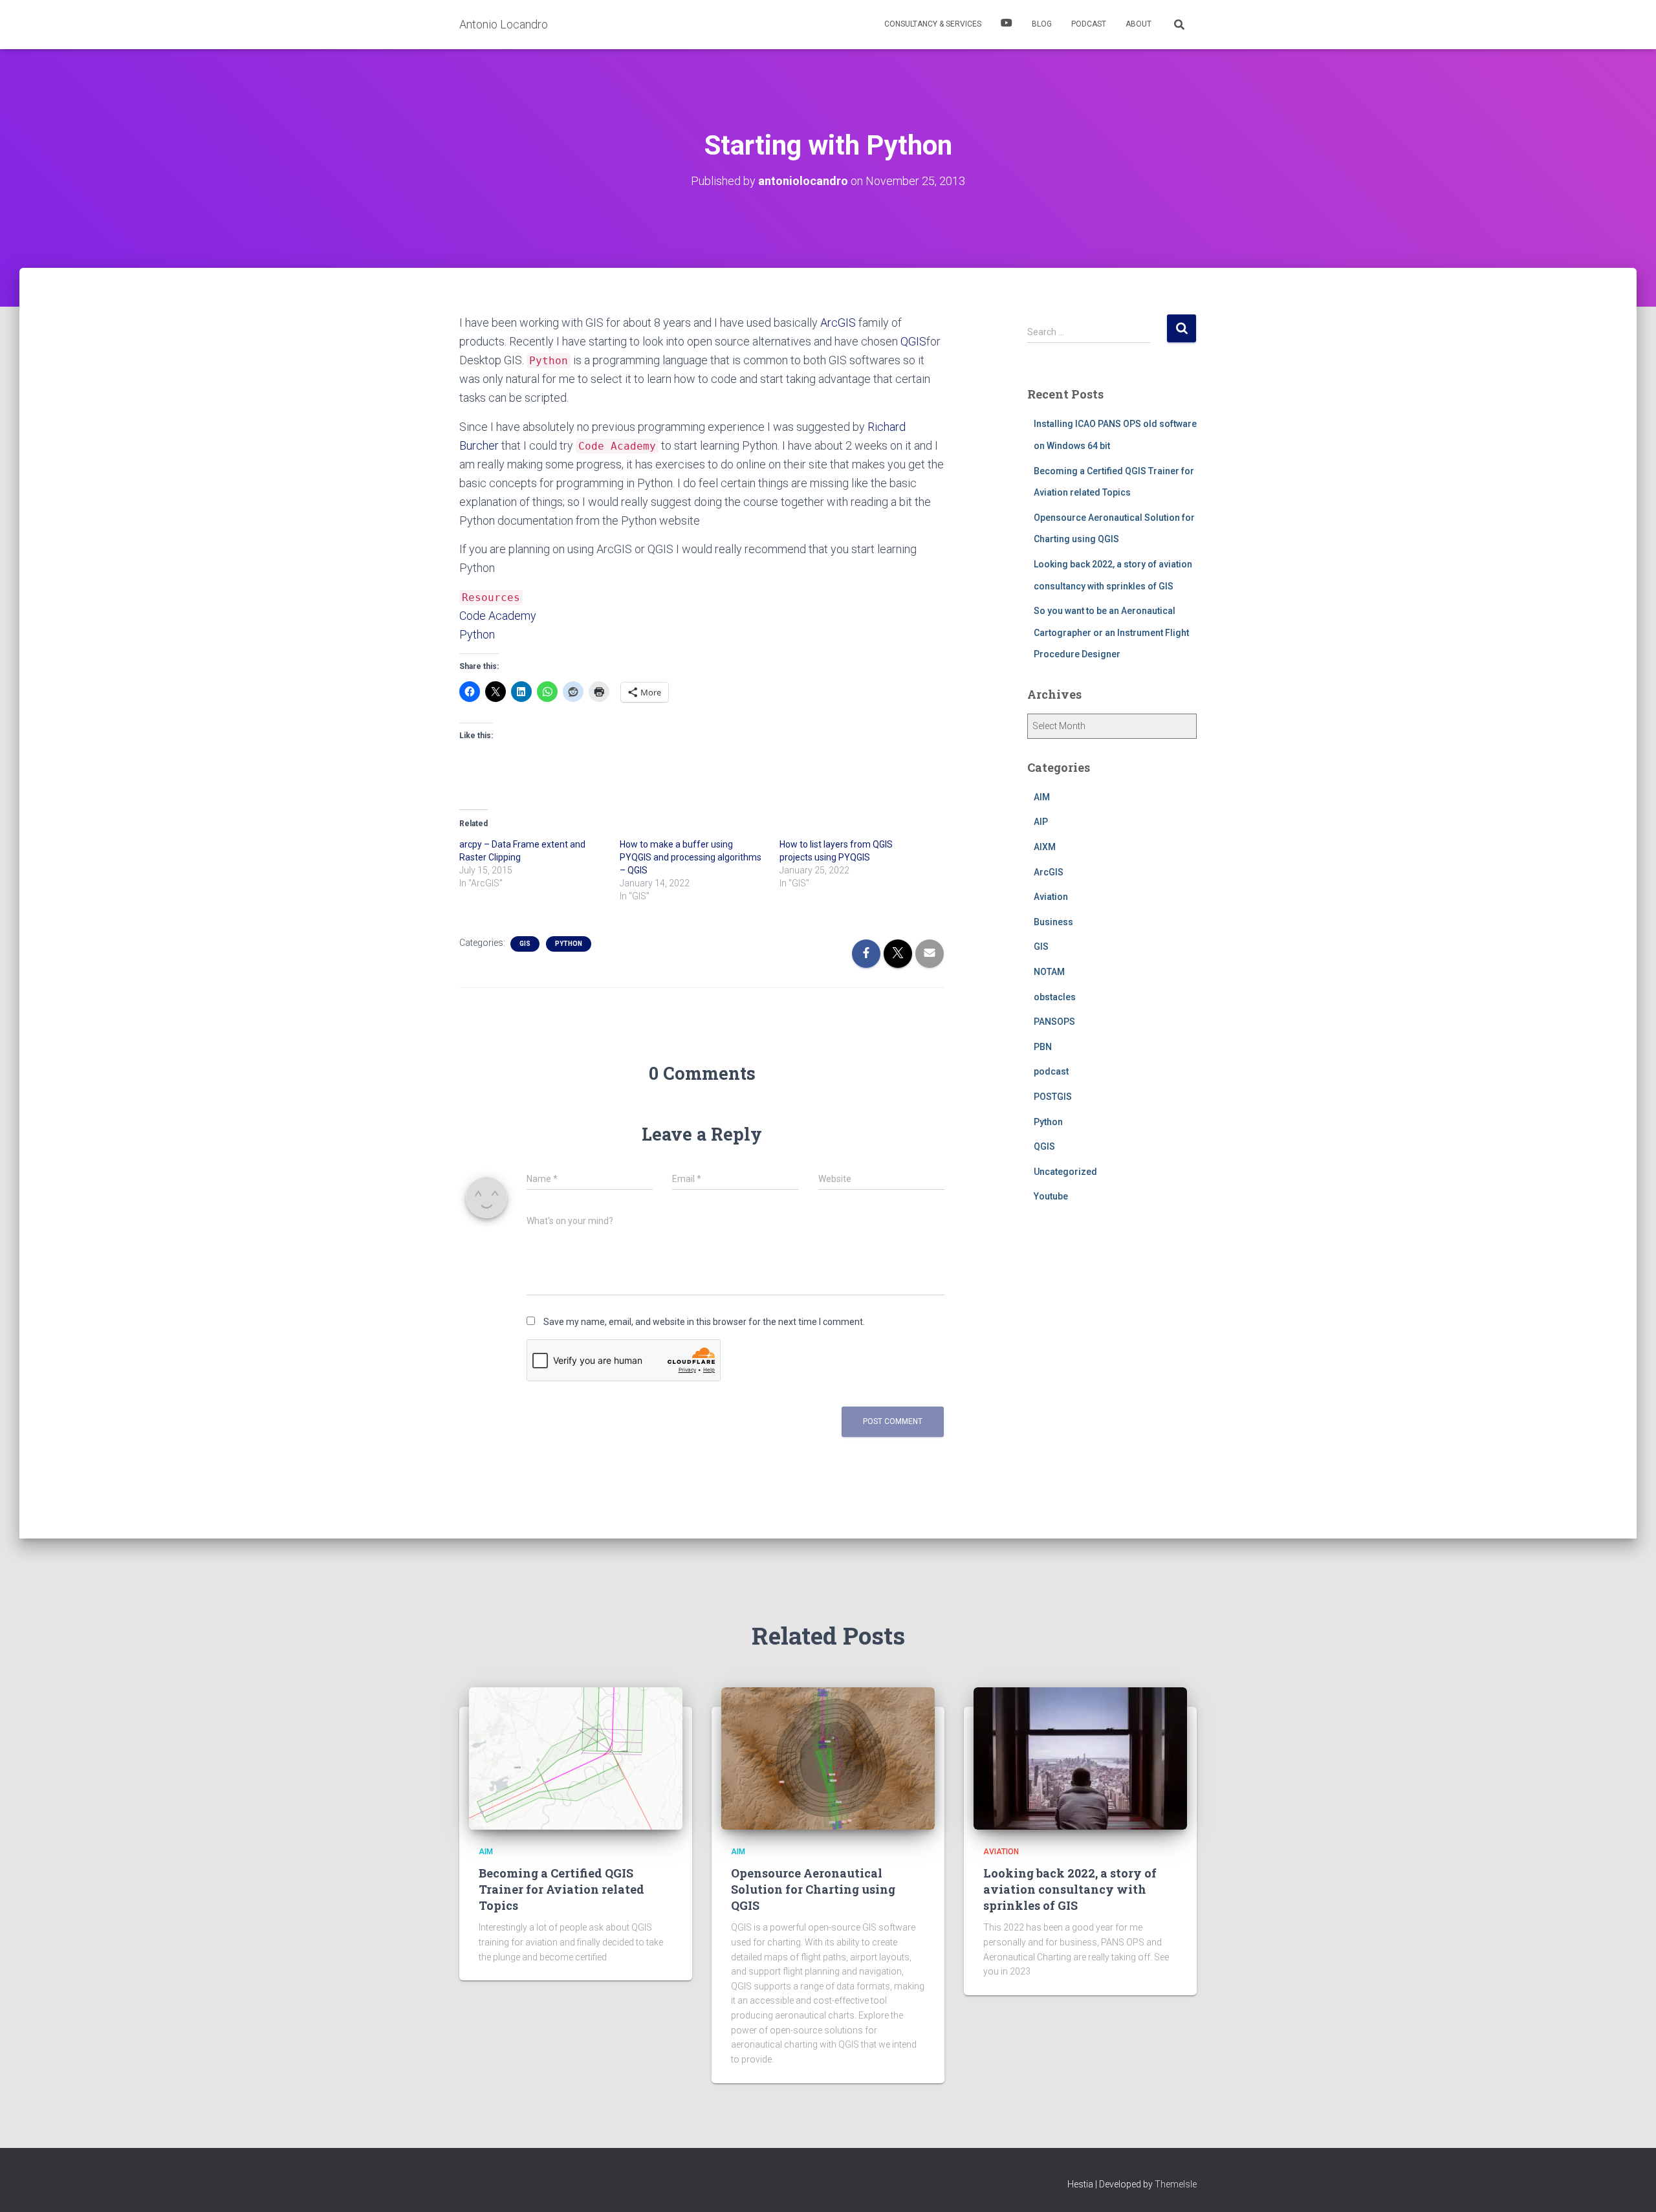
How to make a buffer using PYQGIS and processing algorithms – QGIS (691, 857)
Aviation (1051, 897)
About (1138, 24)
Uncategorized (1065, 1172)
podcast (1051, 1071)
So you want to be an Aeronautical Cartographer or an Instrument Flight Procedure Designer (1111, 632)
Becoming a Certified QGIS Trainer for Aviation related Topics (561, 1889)
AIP (1041, 822)
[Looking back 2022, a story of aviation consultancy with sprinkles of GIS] (1080, 1758)
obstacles (1055, 997)
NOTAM (1049, 972)
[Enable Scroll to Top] (1630, 2186)
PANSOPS (1054, 1022)
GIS (525, 944)
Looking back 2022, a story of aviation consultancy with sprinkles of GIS (1070, 1889)
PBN (1043, 1047)
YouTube (1007, 25)
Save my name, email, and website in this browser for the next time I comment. (704, 1322)
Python (477, 634)
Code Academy (498, 616)
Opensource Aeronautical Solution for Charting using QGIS (813, 1889)
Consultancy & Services (933, 24)
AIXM (1045, 847)
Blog (1042, 24)
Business (1053, 922)
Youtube (1051, 1196)
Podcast (1089, 24)
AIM (1042, 797)
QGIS (913, 341)
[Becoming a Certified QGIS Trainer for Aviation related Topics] (576, 1758)
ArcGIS (838, 323)
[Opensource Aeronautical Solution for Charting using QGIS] (828, 1758)
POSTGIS (1053, 1097)
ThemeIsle (1176, 2184)
